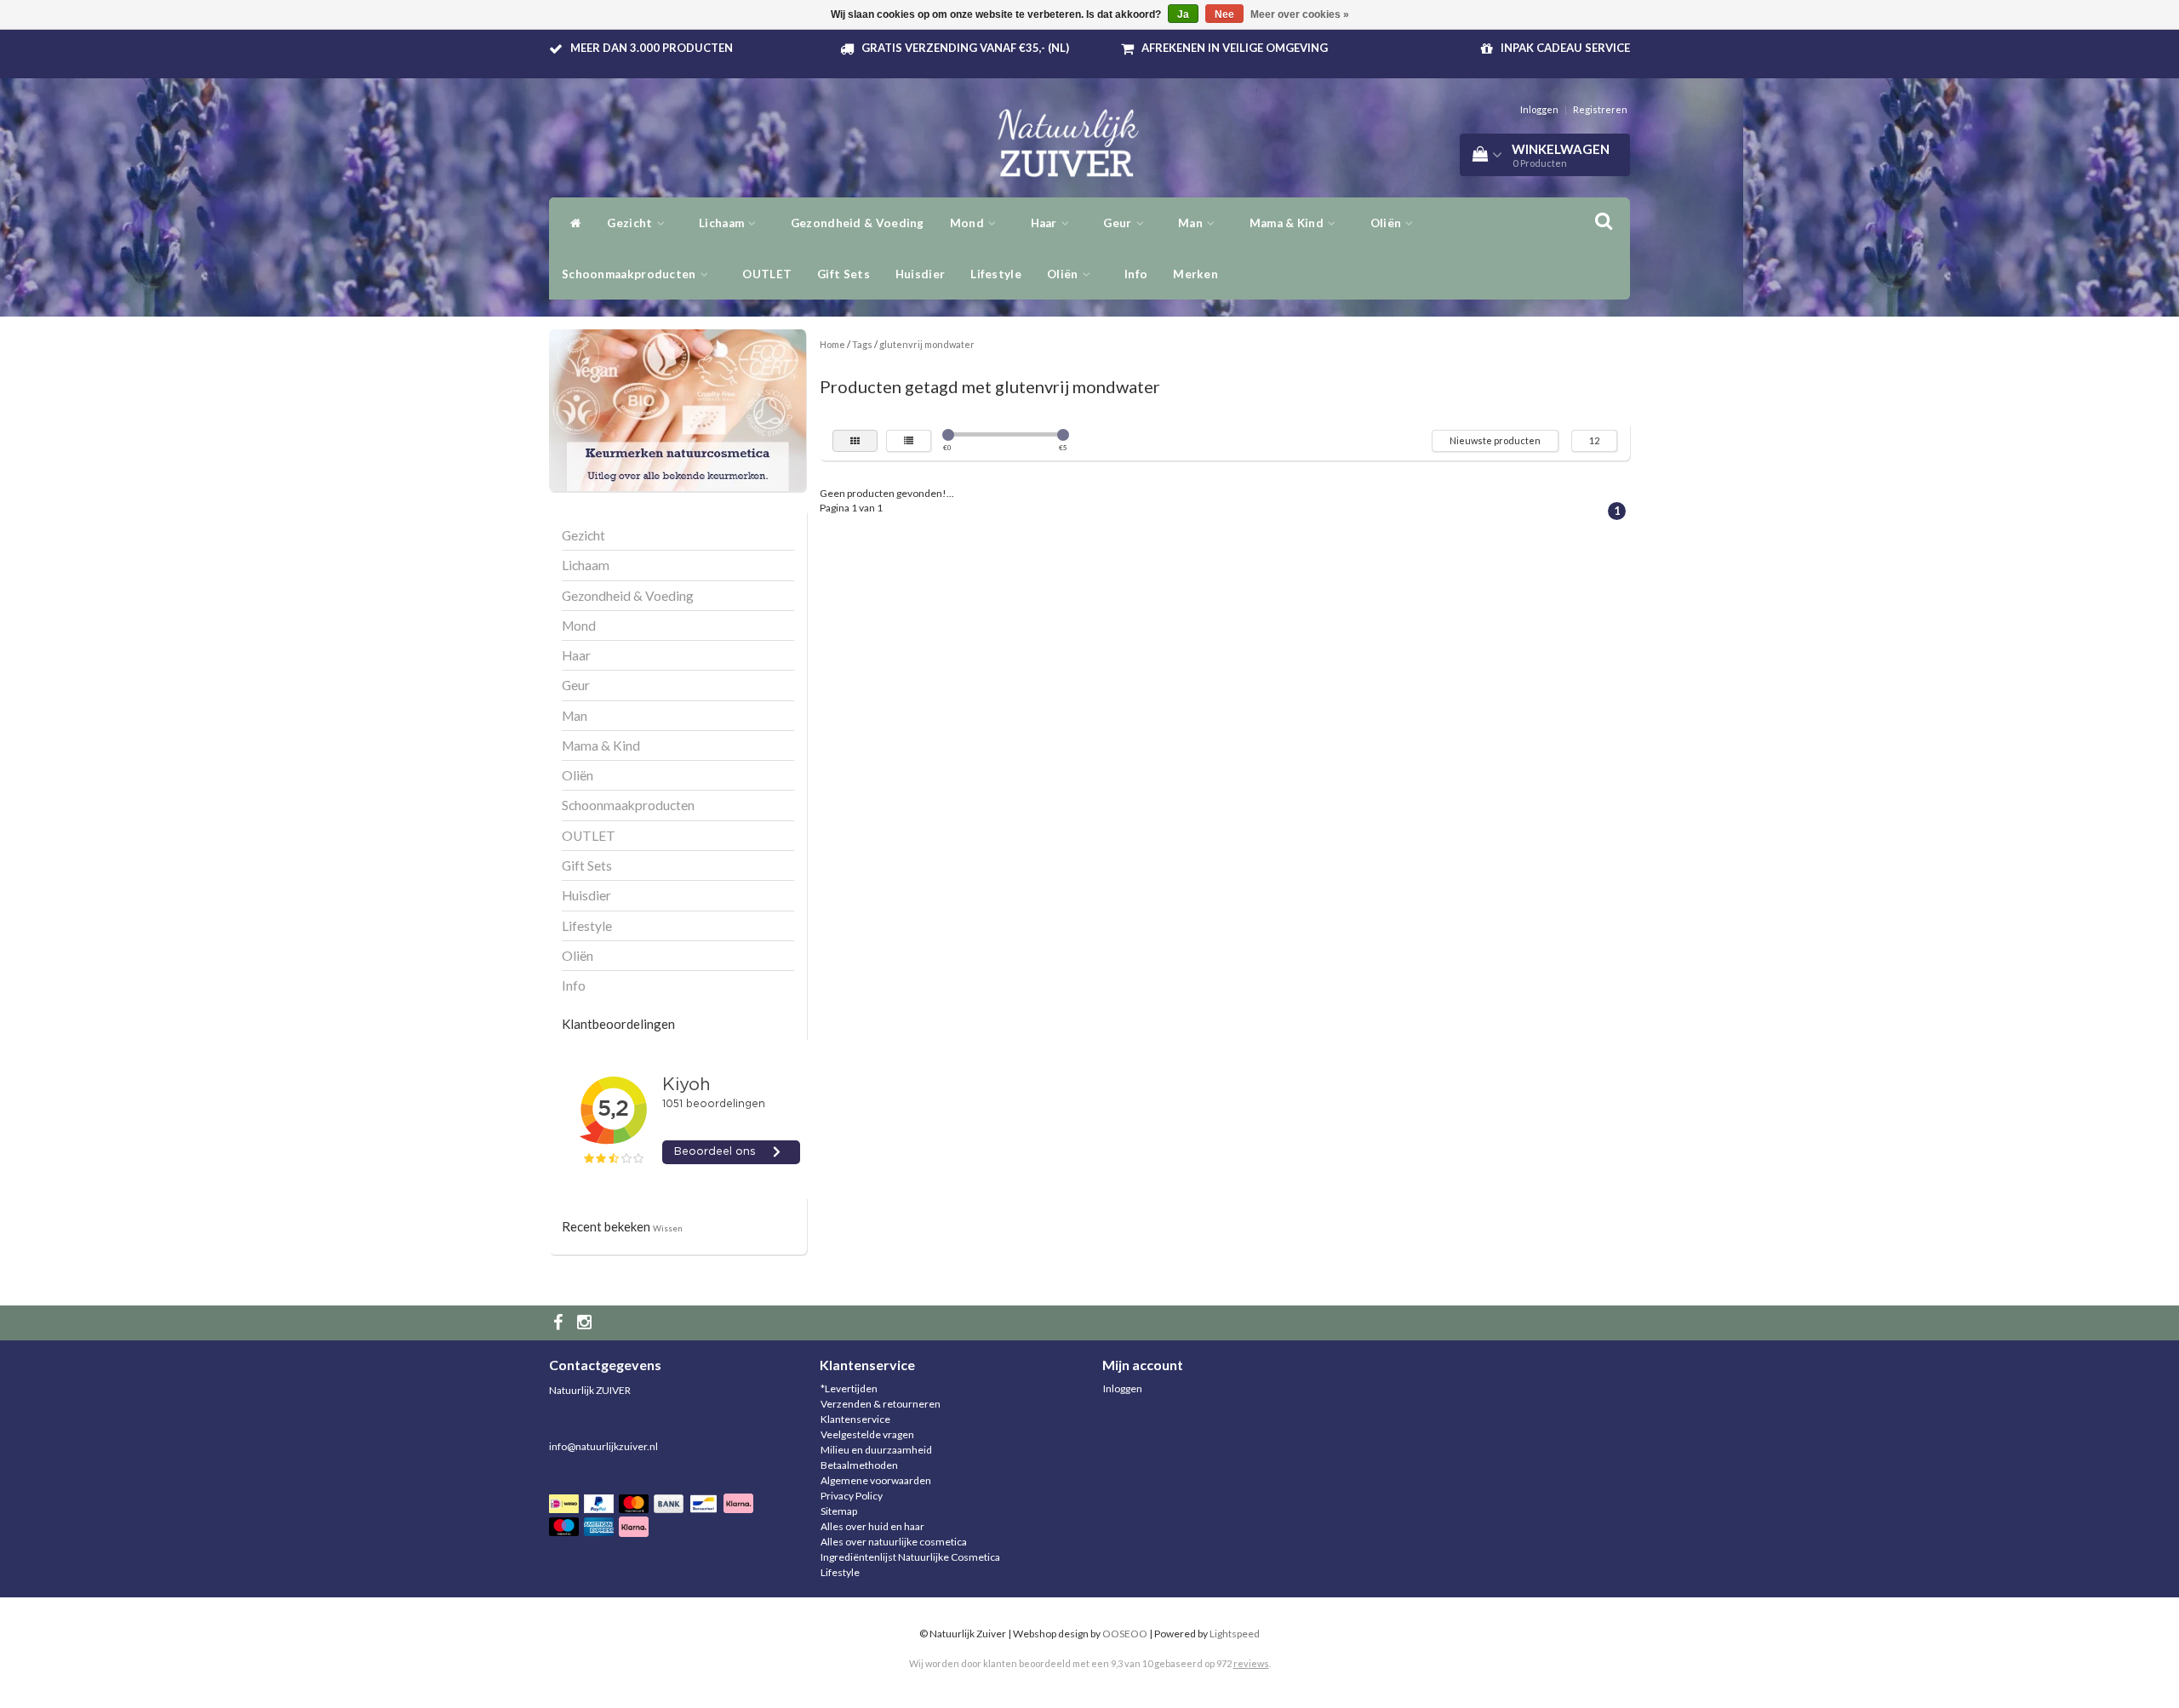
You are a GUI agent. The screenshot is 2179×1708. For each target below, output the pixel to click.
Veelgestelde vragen (867, 1434)
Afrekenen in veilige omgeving (1235, 48)
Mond (969, 223)
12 (1594, 440)
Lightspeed (1235, 1634)
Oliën (1064, 274)
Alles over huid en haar (872, 1526)
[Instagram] (586, 1323)
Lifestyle (996, 274)
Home (832, 344)
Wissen (668, 1228)
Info (1136, 274)
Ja (1183, 14)
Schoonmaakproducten (630, 274)
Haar (1046, 223)
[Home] (572, 223)
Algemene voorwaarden (876, 1480)
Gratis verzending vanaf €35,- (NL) (965, 48)
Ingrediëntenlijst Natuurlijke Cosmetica (910, 1557)
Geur (1119, 223)
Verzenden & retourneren (881, 1404)
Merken (1195, 274)
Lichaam (723, 223)
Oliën (1387, 223)
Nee (1224, 14)
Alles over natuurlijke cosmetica (894, 1542)
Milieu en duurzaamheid (876, 1450)
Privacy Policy (852, 1496)
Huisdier (920, 274)
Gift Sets (844, 274)
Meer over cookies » (1300, 14)
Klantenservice (855, 1419)
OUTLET (767, 274)
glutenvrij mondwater (927, 344)
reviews (1251, 1663)
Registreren (1600, 109)
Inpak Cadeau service (1565, 48)
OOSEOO (1125, 1634)
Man (1192, 223)
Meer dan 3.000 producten (652, 48)
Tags (862, 344)
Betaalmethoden (859, 1465)
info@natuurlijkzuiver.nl (603, 1446)
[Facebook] (560, 1323)
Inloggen (1539, 109)
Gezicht (631, 223)
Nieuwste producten (1495, 440)
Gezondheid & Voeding (858, 223)
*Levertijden (849, 1388)
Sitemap (839, 1511)
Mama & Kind (1288, 223)
